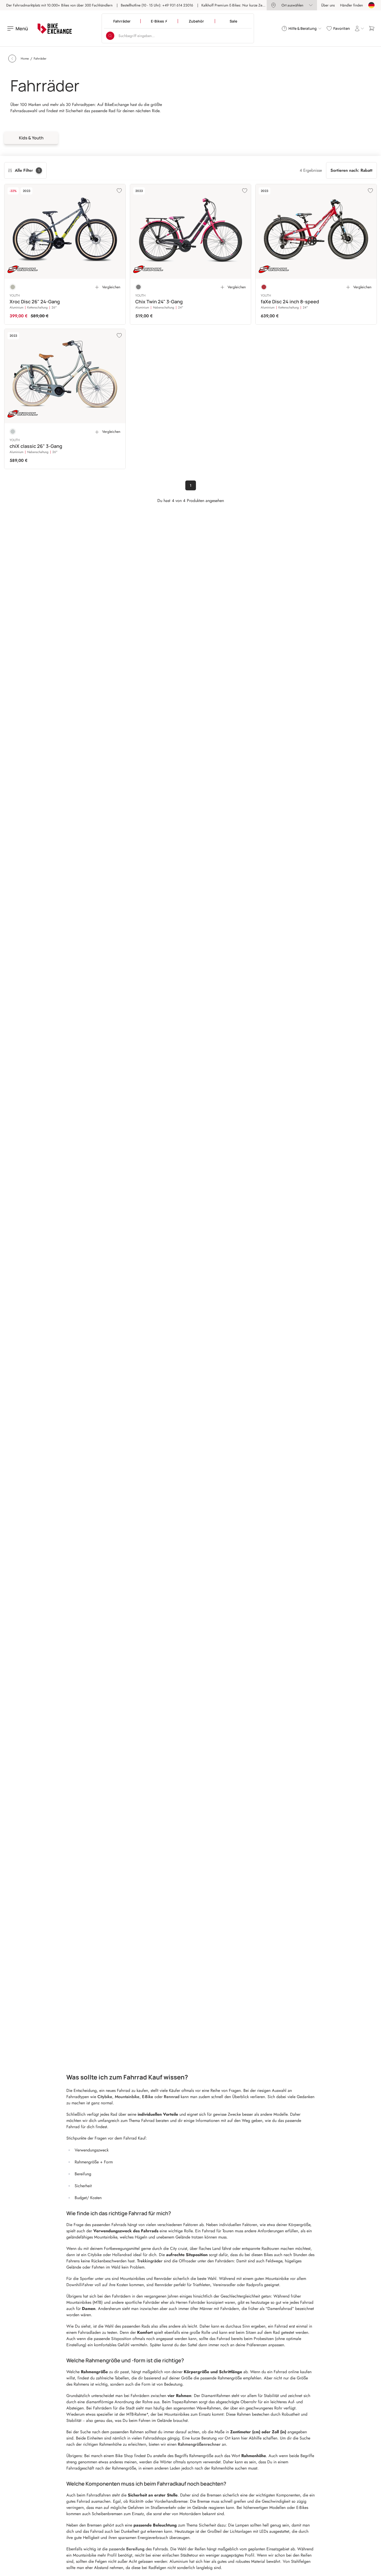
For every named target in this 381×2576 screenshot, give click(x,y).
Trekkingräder (150, 2261)
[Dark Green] (13, 432)
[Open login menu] (359, 28)
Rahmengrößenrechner (199, 2444)
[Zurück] (12, 59)
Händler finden (351, 5)
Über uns (328, 5)
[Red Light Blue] (264, 287)
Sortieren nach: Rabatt (351, 170)
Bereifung (135, 2549)
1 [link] (191, 485)
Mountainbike (127, 2097)
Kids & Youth (31, 138)
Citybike (105, 2097)
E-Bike (148, 2097)
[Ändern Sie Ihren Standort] (371, 5)
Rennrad (172, 2097)
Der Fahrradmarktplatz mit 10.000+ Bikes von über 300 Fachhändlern (59, 5)
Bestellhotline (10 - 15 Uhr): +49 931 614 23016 (157, 5)
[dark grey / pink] (138, 287)
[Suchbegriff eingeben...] (110, 36)
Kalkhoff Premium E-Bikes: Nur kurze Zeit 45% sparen (242, 5)
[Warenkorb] (372, 28)
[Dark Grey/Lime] (13, 287)
